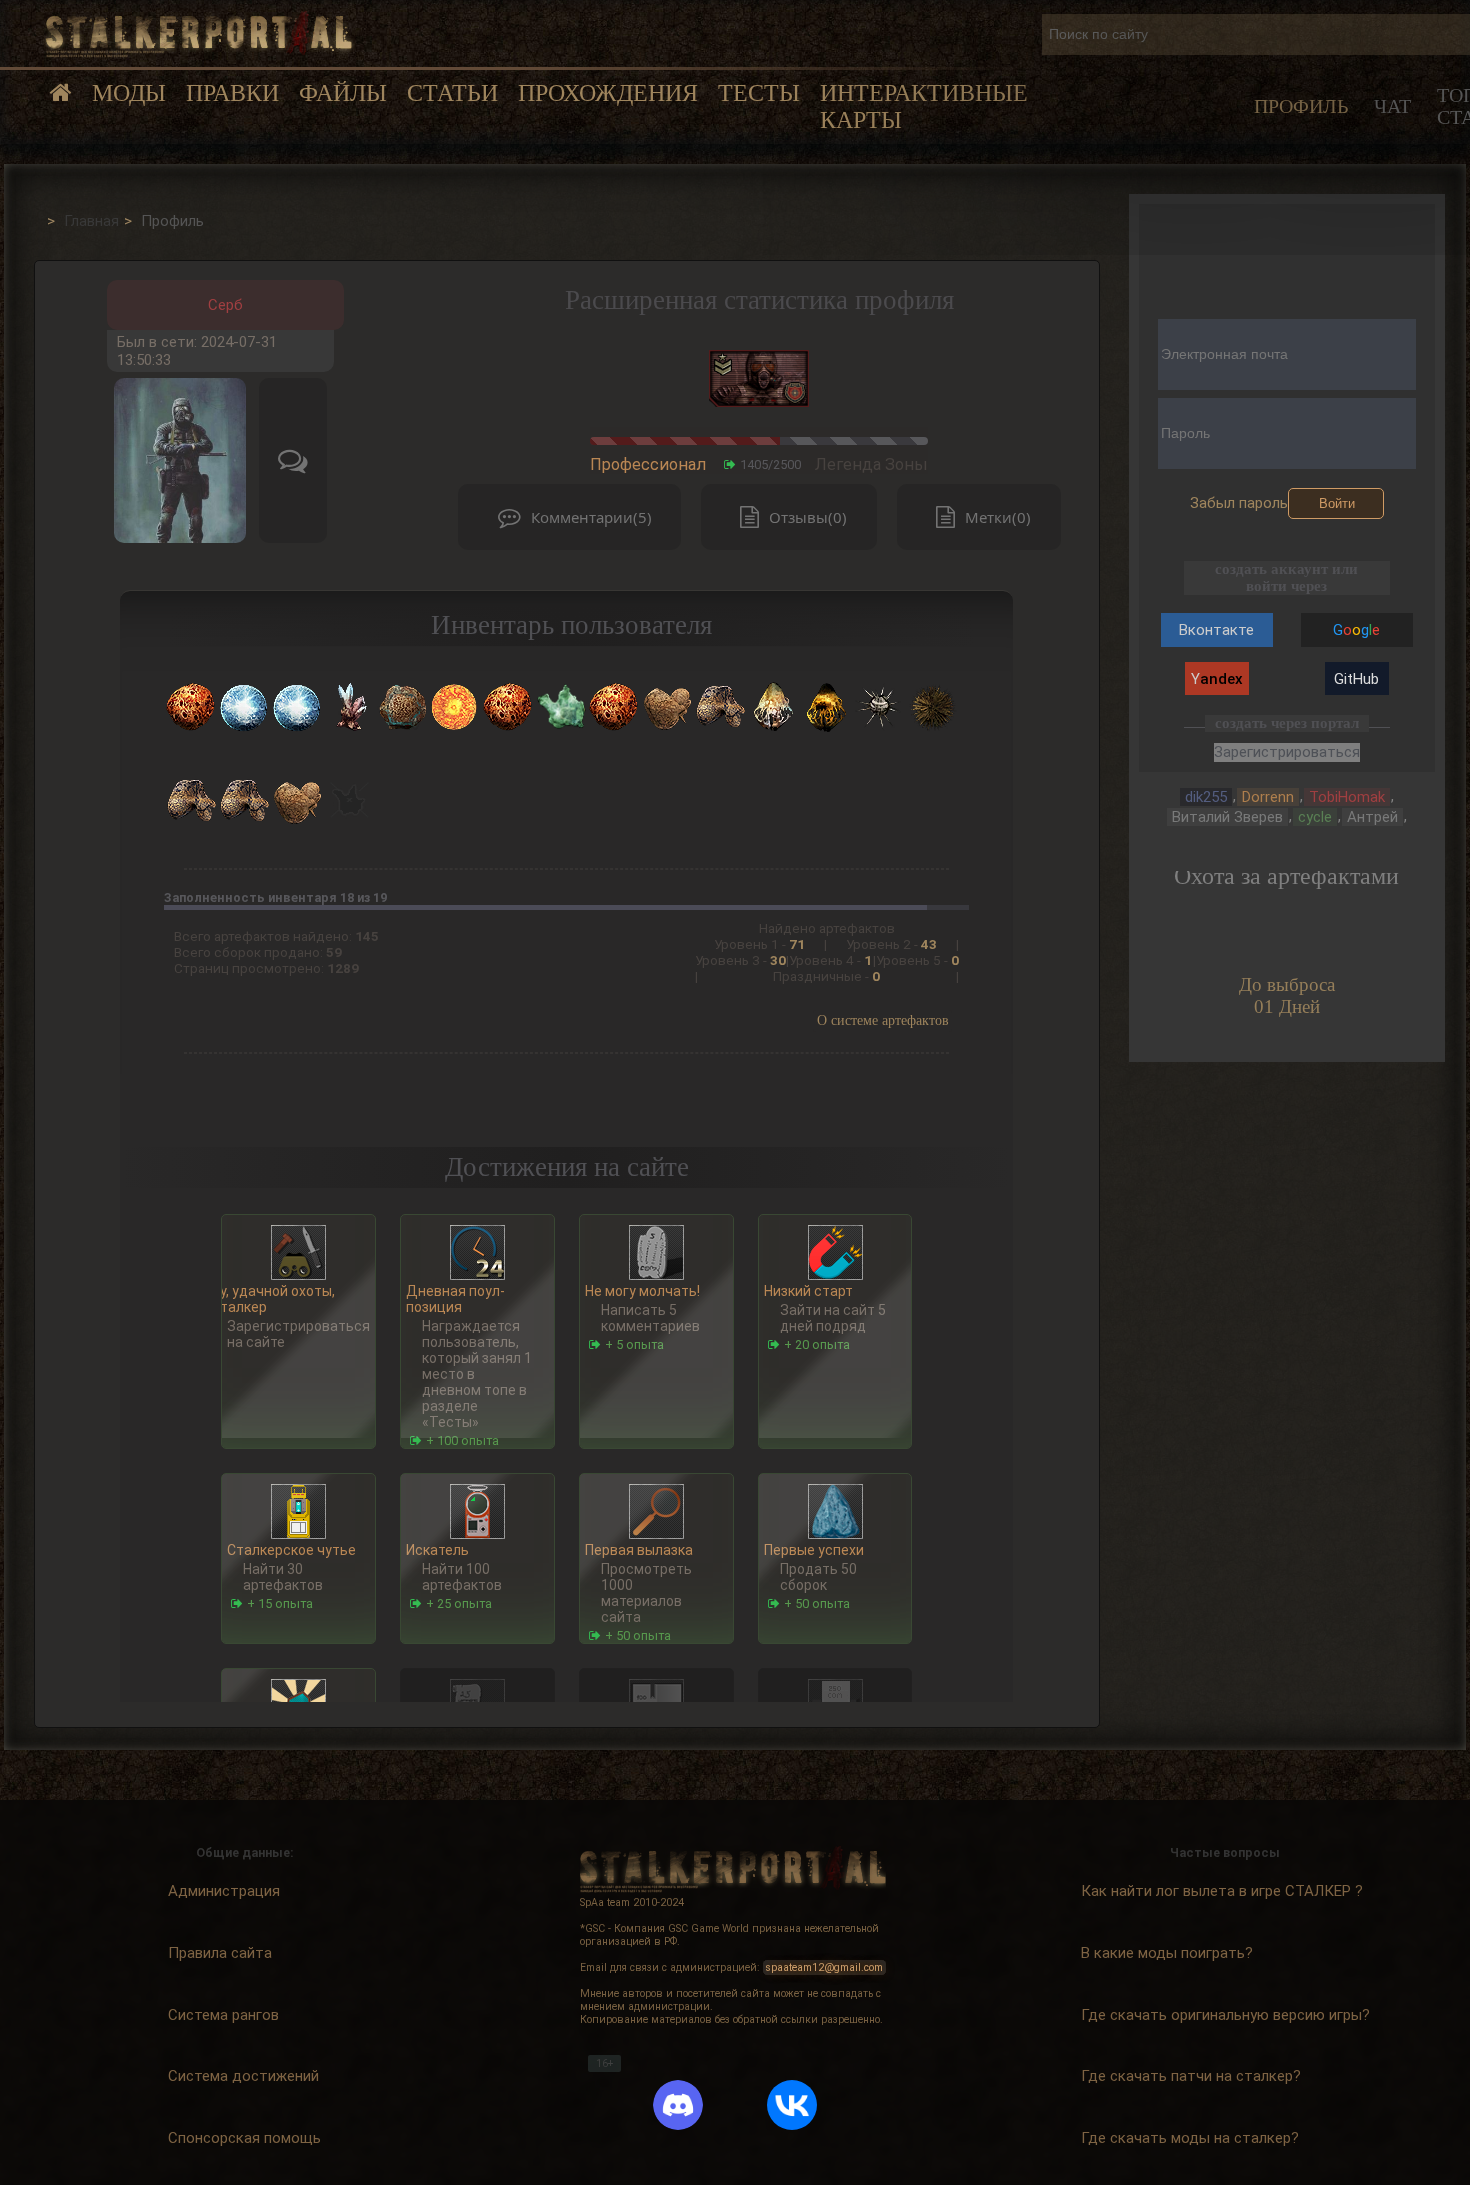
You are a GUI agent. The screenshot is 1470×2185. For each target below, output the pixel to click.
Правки (232, 93)
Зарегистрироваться (1287, 752)
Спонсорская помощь (244, 2137)
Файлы (343, 93)
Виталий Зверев (1227, 817)
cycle (1315, 817)
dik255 (1206, 797)
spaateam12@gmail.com (824, 1967)
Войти (1337, 503)
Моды (129, 93)
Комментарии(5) (591, 517)
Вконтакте (1216, 630)
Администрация (224, 1890)
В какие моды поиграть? (1167, 1952)
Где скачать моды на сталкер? (1190, 2137)
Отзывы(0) (808, 517)
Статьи (452, 93)
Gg (1356, 630)
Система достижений (243, 2076)
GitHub (1356, 679)
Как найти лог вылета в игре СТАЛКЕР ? (1222, 1890)
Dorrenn (1268, 797)
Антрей (1372, 817)
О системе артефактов (883, 1020)
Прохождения (608, 93)
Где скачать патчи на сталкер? (1191, 2076)
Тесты (759, 93)
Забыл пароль (1239, 503)
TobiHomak (1347, 797)
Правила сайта (220, 1952)
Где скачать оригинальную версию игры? (1225, 2014)
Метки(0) (998, 517)
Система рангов (223, 2014)
